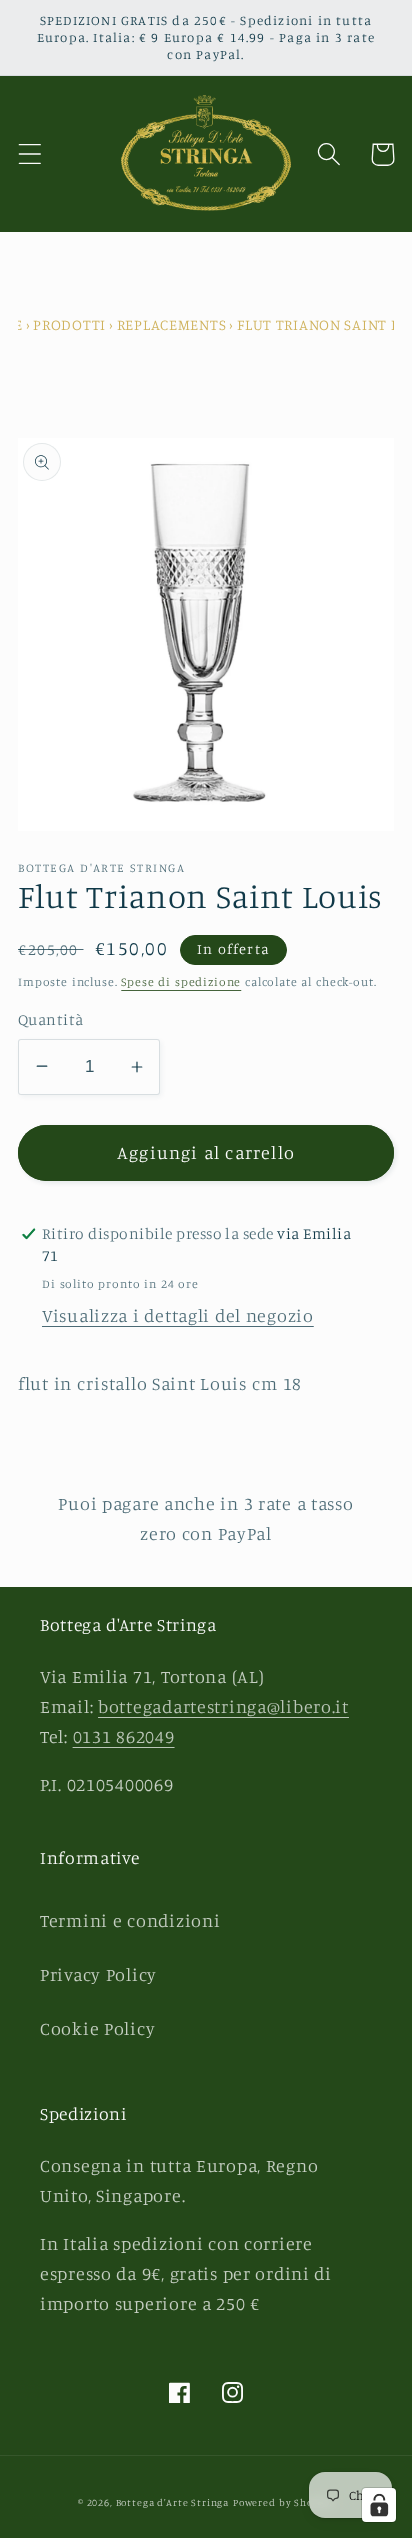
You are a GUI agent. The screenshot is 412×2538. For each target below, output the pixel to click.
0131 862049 (124, 1736)
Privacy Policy (98, 1974)
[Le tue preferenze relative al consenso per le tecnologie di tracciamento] (379, 2505)
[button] (30, 154)
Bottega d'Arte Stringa (172, 2502)
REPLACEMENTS (172, 324)
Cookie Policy (97, 2028)
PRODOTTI (69, 324)
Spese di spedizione (181, 981)
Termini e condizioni (130, 1920)
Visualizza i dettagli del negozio (178, 1315)
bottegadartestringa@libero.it (223, 1706)
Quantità (51, 1019)
